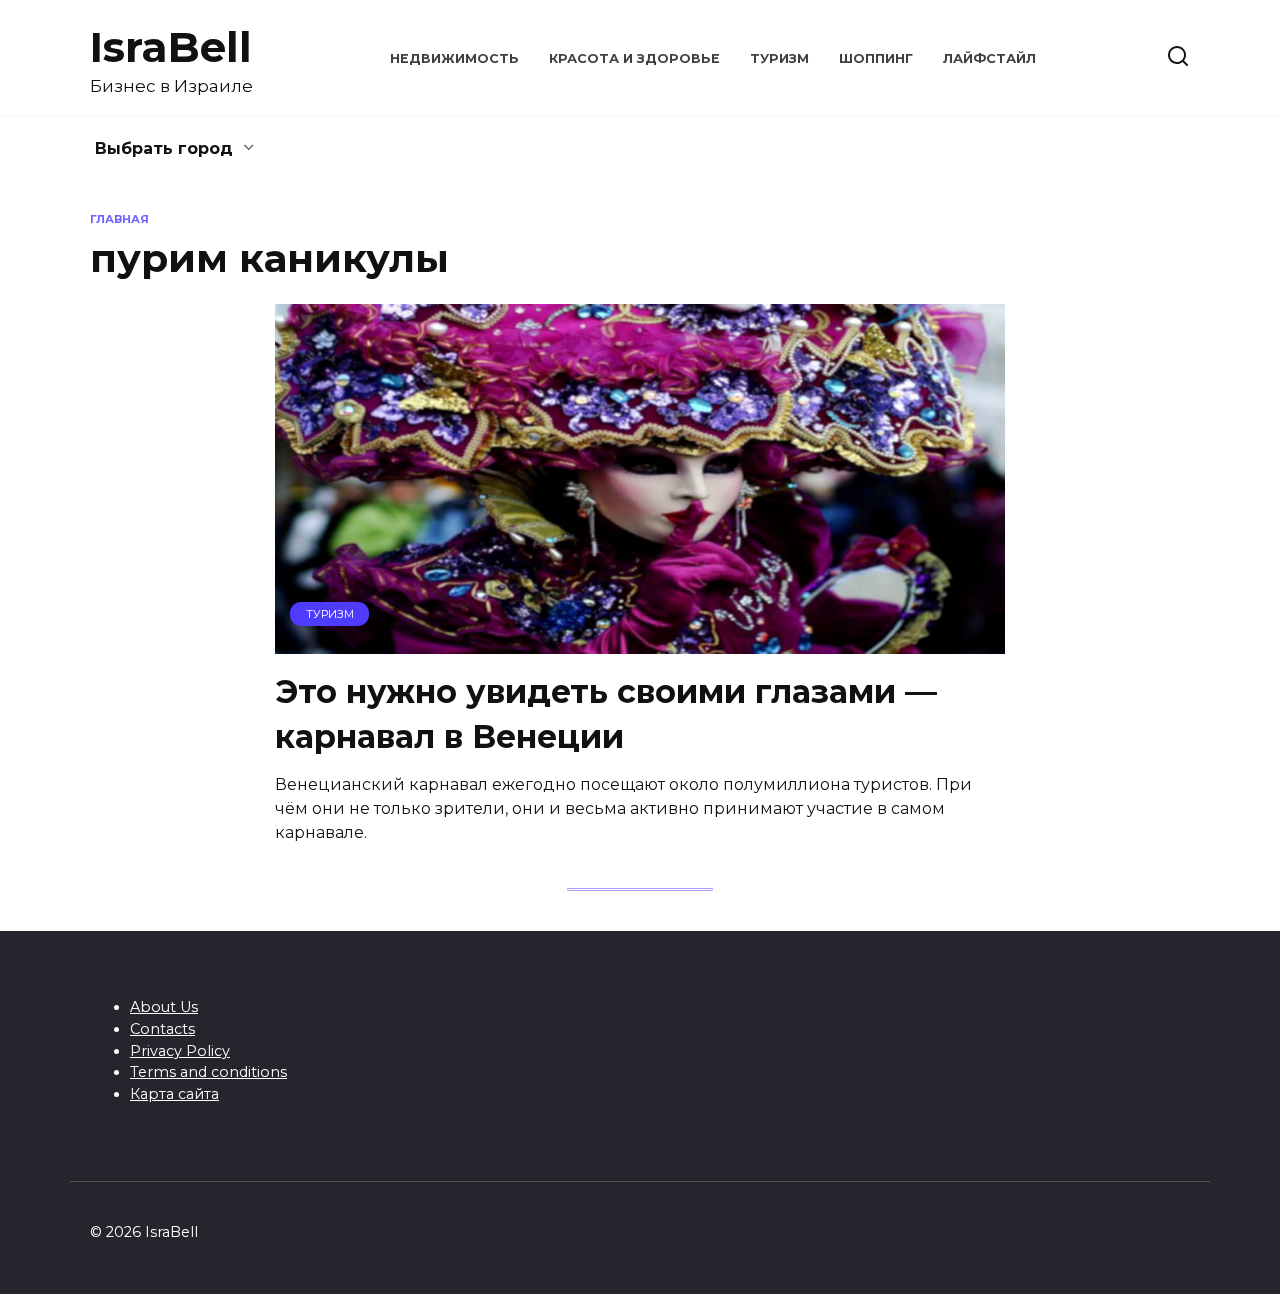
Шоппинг (876, 58)
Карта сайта (174, 1094)
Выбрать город (164, 148)
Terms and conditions (208, 1072)
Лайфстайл (989, 58)
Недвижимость (454, 58)
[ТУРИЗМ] (640, 641)
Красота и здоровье (634, 58)
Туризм (779, 58)
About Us (164, 1007)
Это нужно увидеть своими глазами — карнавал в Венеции (606, 714)
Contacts (162, 1029)
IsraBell (171, 47)
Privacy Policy (180, 1051)
